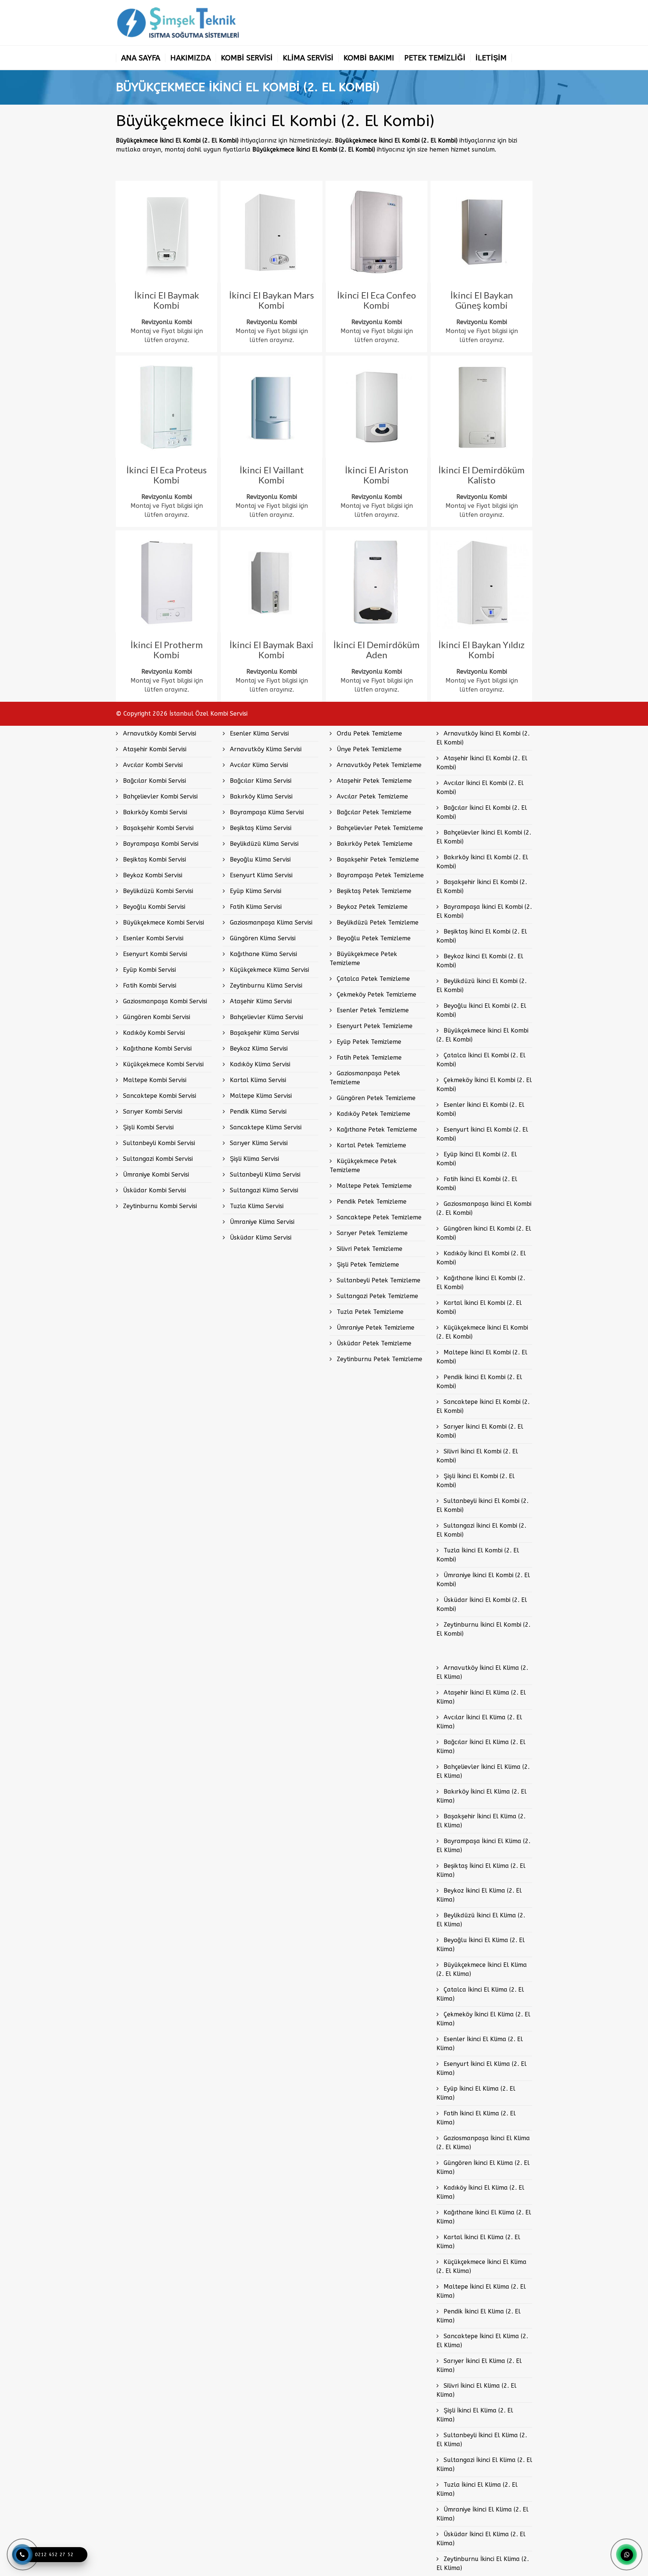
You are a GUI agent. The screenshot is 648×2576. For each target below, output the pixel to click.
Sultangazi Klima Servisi (263, 1190)
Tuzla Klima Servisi (256, 1206)
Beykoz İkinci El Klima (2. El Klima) (479, 1895)
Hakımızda (190, 58)
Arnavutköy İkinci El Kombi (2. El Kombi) (483, 738)
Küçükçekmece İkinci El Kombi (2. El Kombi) (482, 1332)
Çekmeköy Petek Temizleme (376, 995)
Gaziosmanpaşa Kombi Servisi (164, 1001)
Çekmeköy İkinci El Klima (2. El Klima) (483, 2019)
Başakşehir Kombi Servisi (157, 828)
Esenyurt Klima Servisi (260, 875)
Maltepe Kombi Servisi (154, 1080)
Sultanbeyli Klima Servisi (264, 1175)
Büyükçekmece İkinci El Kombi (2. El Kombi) (482, 1035)
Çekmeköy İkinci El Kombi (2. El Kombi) (484, 1085)
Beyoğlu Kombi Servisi (153, 907)
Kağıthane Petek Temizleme (376, 1130)
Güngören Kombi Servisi (156, 1017)
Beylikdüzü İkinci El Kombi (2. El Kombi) (481, 986)
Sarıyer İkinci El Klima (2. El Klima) (479, 2365)
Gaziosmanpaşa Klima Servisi (270, 922)
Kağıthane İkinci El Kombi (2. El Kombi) (481, 1283)
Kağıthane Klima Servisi (262, 954)
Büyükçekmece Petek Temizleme (363, 958)
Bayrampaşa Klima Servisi (266, 812)
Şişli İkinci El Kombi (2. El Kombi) (475, 1481)
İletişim (491, 58)
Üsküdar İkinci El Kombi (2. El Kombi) (482, 1604)
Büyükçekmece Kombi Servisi (163, 922)
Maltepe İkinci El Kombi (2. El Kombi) (482, 1357)
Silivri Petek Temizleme (369, 1249)
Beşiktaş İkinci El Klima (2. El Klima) (481, 1870)
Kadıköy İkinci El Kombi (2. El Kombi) (481, 1258)
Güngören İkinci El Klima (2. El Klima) (483, 2167)
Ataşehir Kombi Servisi (154, 749)
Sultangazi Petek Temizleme (376, 1296)
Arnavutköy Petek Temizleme (378, 765)
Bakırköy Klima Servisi (260, 796)
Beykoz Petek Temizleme (371, 907)
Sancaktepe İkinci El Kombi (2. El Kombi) (483, 1406)
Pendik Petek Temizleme (371, 1202)
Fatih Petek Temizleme (368, 1058)
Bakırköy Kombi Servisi (154, 812)
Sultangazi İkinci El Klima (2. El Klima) (484, 2464)
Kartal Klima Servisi (257, 1080)
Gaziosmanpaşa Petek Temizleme (365, 1078)
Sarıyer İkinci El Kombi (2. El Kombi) (480, 1431)
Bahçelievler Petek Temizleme (379, 828)
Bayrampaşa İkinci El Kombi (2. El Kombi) (484, 911)
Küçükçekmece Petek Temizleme (363, 1166)
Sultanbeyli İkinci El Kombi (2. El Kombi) (482, 1505)
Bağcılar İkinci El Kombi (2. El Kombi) (482, 812)
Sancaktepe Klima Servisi (265, 1127)
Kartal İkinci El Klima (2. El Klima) (478, 2242)
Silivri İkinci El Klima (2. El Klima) (476, 2390)
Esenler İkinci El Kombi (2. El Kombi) (480, 1109)
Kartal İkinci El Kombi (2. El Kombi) (479, 1307)
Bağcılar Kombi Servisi (154, 781)
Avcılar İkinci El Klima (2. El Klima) (479, 1722)
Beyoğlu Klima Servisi (259, 859)
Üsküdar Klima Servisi (260, 1238)
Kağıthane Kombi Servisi (156, 1049)
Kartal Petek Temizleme (370, 1145)
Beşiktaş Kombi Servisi (154, 859)
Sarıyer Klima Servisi (258, 1143)
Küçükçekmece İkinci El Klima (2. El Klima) (481, 2266)
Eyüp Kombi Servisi (148, 970)
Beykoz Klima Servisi (258, 1049)
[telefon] (22, 2555)
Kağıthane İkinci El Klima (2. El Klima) (484, 2217)
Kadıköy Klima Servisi (259, 1064)
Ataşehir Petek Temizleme (373, 781)
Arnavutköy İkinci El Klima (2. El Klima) (482, 1672)
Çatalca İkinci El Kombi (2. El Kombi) (481, 1060)
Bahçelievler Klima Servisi (265, 1017)
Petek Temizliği (435, 58)
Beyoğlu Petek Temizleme (373, 938)
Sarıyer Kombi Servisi (152, 1112)
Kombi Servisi (247, 58)
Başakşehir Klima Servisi (263, 1033)
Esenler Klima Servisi (258, 733)
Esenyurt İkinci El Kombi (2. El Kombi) (482, 1134)
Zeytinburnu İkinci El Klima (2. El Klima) (483, 2563)
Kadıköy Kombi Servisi (153, 1033)
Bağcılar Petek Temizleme (373, 812)
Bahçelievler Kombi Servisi (159, 796)
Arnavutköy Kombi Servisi (159, 733)
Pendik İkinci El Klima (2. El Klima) (478, 2316)
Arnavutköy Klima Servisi (265, 749)
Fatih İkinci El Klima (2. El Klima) (476, 2118)
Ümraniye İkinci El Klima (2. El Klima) (482, 2514)
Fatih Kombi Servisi (149, 986)
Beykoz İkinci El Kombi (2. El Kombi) (480, 961)
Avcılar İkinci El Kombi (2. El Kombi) (480, 787)
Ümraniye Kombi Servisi (155, 1175)
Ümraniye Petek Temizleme (375, 1328)
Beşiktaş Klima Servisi (260, 828)
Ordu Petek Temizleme (368, 733)
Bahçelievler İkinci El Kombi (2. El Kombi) (484, 837)
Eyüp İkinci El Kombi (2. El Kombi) (477, 1159)
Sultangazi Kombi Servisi (157, 1159)
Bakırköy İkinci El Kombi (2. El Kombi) (482, 862)
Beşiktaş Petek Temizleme (373, 891)
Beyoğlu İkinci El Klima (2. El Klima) (481, 1945)
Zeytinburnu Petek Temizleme (379, 1359)
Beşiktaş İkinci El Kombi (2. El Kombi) (482, 936)
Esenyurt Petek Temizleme (374, 1026)
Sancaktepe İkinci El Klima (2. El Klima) (482, 2341)
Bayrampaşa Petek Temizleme (379, 875)
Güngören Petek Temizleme (375, 1098)
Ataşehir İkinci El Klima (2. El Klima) (481, 1697)
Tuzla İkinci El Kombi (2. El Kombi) (478, 1555)
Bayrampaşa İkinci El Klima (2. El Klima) (483, 1846)
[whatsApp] (627, 2555)
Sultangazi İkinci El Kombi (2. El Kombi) (481, 1530)
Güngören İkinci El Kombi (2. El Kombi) (484, 1233)
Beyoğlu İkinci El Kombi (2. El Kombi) (481, 1010)
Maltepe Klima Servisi (260, 1096)
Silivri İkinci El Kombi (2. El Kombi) (477, 1456)
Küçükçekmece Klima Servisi (268, 970)
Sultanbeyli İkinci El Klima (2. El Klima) (482, 2440)
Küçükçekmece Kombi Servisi (162, 1064)
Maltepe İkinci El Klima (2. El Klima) (481, 2291)
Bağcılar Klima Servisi (260, 781)
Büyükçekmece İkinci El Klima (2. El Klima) (482, 1969)
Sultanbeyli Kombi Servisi (158, 1143)
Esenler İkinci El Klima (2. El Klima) (480, 2044)
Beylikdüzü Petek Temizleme (377, 922)
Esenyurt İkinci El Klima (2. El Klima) (481, 2068)
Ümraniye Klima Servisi (261, 1222)
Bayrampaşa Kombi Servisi (160, 844)
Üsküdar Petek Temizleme (373, 1343)
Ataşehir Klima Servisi (260, 1001)
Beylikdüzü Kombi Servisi (157, 891)
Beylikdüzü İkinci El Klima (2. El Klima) (481, 1920)
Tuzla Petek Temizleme (369, 1312)
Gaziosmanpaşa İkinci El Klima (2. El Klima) (483, 2143)
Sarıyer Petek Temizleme (371, 1233)
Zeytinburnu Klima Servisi (265, 986)
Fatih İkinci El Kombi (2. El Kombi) (477, 1184)
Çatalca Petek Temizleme (372, 979)
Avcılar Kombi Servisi (152, 765)
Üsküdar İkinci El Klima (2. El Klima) (481, 2539)
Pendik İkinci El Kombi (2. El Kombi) (479, 1382)
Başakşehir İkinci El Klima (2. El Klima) (481, 1821)
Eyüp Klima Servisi (255, 891)
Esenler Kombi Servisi (152, 938)
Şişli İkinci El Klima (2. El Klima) (475, 2415)
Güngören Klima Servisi (262, 938)
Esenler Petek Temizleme (372, 1010)
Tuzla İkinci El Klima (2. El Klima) (477, 2489)
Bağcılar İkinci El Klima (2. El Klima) (481, 1747)
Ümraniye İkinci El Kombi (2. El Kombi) (483, 1580)
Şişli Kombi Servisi (147, 1127)
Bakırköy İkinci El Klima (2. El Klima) (481, 1796)
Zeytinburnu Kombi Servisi (159, 1206)
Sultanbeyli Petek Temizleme (378, 1280)
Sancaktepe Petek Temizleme (378, 1217)
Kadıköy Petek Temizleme (373, 1114)
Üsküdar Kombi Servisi (154, 1190)
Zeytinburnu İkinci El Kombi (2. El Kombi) (483, 1629)
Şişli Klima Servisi (253, 1159)
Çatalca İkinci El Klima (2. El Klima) (480, 1994)
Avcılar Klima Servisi (258, 765)
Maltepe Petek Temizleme (373, 1186)
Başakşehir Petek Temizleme (377, 859)
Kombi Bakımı (369, 58)
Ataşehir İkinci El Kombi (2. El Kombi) (482, 763)
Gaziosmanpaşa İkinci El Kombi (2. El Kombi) (484, 1208)
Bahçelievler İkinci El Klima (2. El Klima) (483, 1771)
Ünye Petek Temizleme (368, 749)
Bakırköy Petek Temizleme (374, 844)
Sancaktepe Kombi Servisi (159, 1096)
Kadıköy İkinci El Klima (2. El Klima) (480, 2192)
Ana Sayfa (141, 58)
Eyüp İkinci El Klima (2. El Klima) (476, 2093)
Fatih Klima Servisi (255, 907)
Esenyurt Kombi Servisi (154, 954)
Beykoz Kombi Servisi (152, 875)
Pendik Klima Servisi (257, 1112)
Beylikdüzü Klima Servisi (263, 844)
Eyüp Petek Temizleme (368, 1042)
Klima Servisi (308, 58)
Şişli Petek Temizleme (367, 1265)
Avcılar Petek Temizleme (371, 796)
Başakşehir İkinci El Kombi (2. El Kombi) (482, 886)
